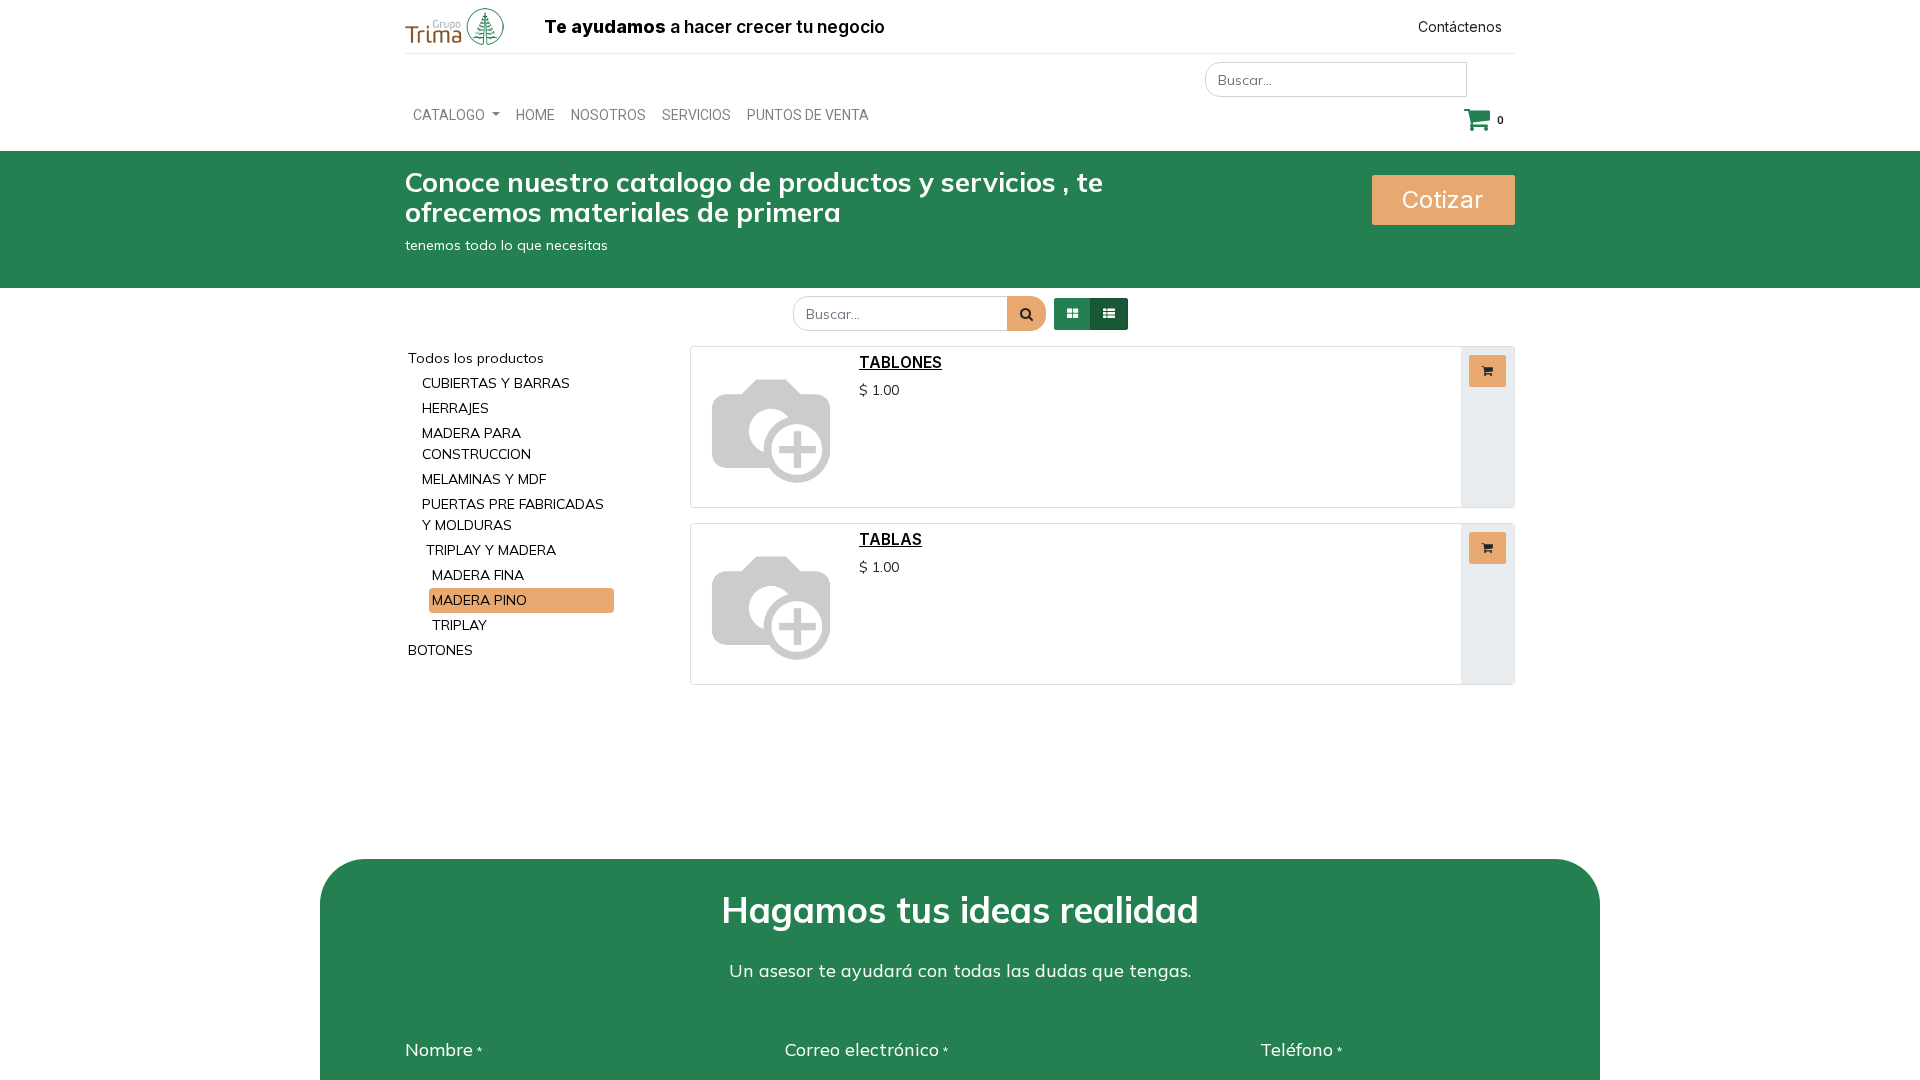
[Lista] (1109, 314)
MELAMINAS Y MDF (484, 479)
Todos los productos (476, 358)
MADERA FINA (478, 575)
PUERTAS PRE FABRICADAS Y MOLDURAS (513, 514)
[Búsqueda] (1026, 313)
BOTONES (440, 650)
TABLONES (900, 362)
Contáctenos (1460, 26)
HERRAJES (455, 408)
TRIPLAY (459, 625)
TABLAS (890, 539)
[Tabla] (1072, 314)
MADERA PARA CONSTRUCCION (476, 443)
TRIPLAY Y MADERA (491, 550)
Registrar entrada (1311, 26)
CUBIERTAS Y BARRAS (496, 383)
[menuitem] (535, 115)
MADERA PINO (479, 600)
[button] (1487, 371)
